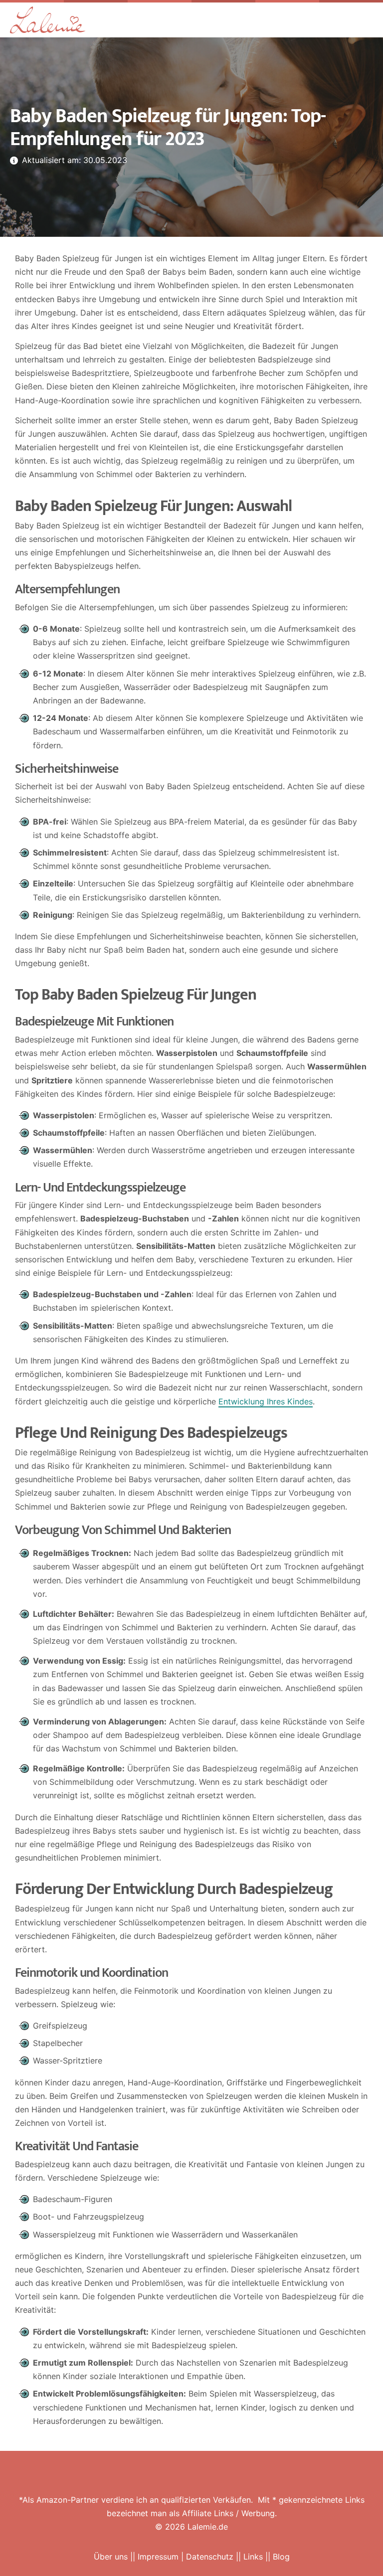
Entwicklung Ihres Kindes (266, 1401)
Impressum (158, 2557)
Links (253, 2557)
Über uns (111, 2557)
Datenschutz (210, 2557)
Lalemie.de (208, 2527)
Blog (281, 2557)
